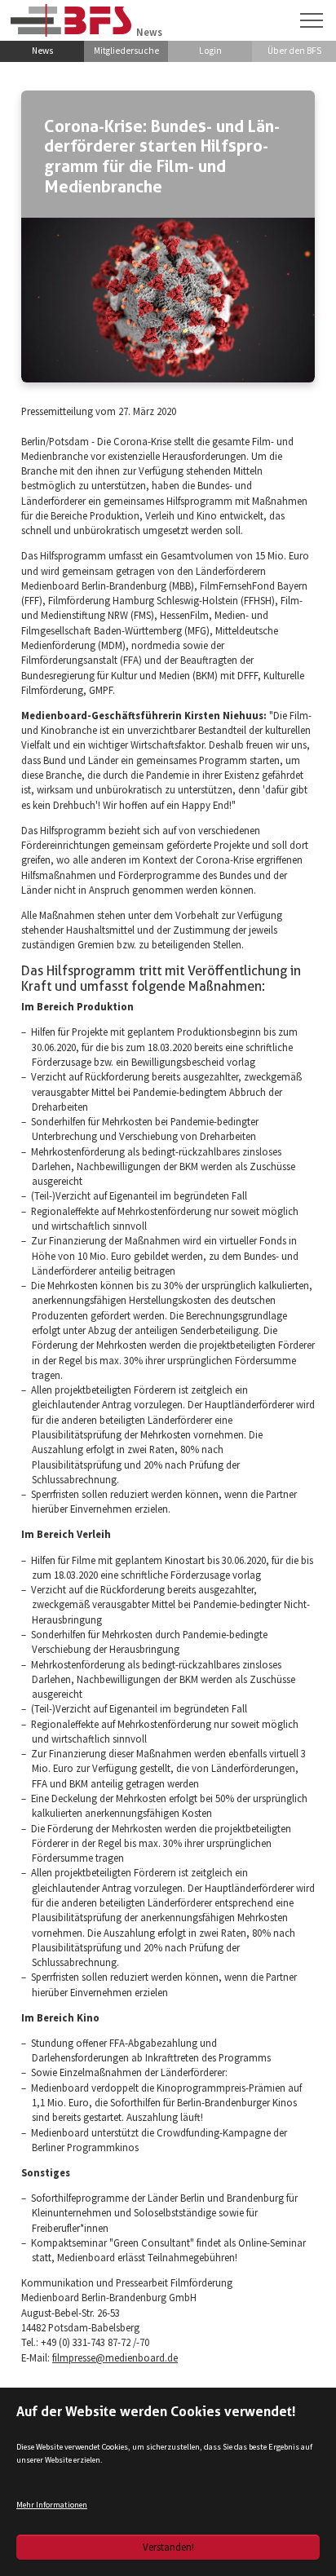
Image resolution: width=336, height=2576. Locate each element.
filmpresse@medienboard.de (115, 2357)
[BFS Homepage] (71, 20)
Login (210, 51)
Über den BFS (294, 51)
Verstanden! (168, 2547)
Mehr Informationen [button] (52, 2505)
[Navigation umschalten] (312, 20)
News (42, 51)
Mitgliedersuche (126, 51)
